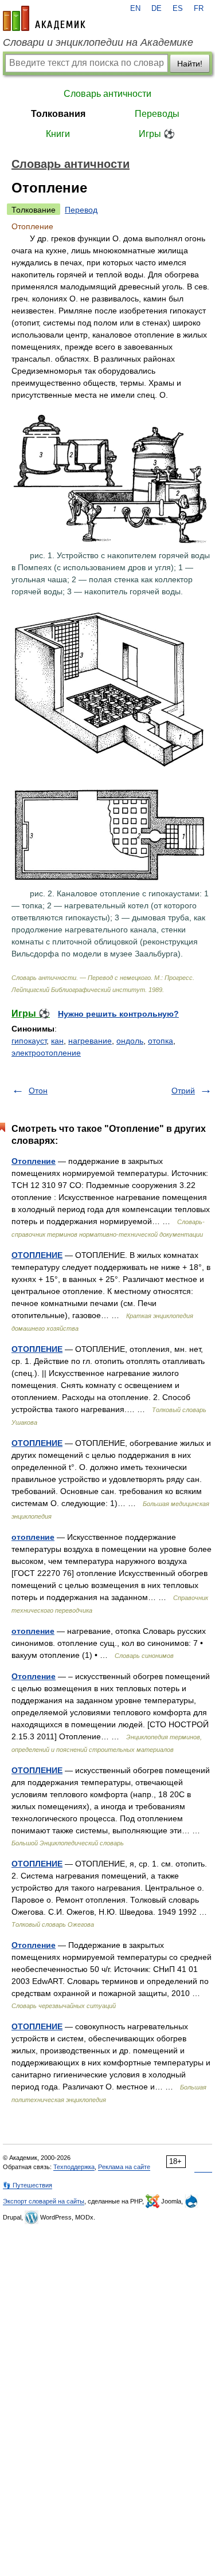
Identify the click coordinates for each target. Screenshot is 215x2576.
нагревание (90, 1041)
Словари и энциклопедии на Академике (98, 42)
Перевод (81, 210)
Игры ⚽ (157, 134)
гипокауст (29, 1041)
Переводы (157, 114)
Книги (58, 134)
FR (199, 9)
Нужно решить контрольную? (118, 1014)
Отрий (183, 1091)
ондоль (130, 1041)
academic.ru (44, 18)
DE (157, 9)
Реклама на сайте (124, 2167)
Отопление (34, 1161)
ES (178, 9)
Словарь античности (107, 94)
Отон (38, 1091)
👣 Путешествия (28, 2185)
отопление (33, 1537)
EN (135, 9)
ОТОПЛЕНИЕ (37, 1255)
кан (57, 1041)
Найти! (190, 64)
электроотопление (46, 1053)
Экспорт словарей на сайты (44, 2201)
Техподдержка (74, 2167)
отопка (161, 1041)
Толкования (58, 114)
